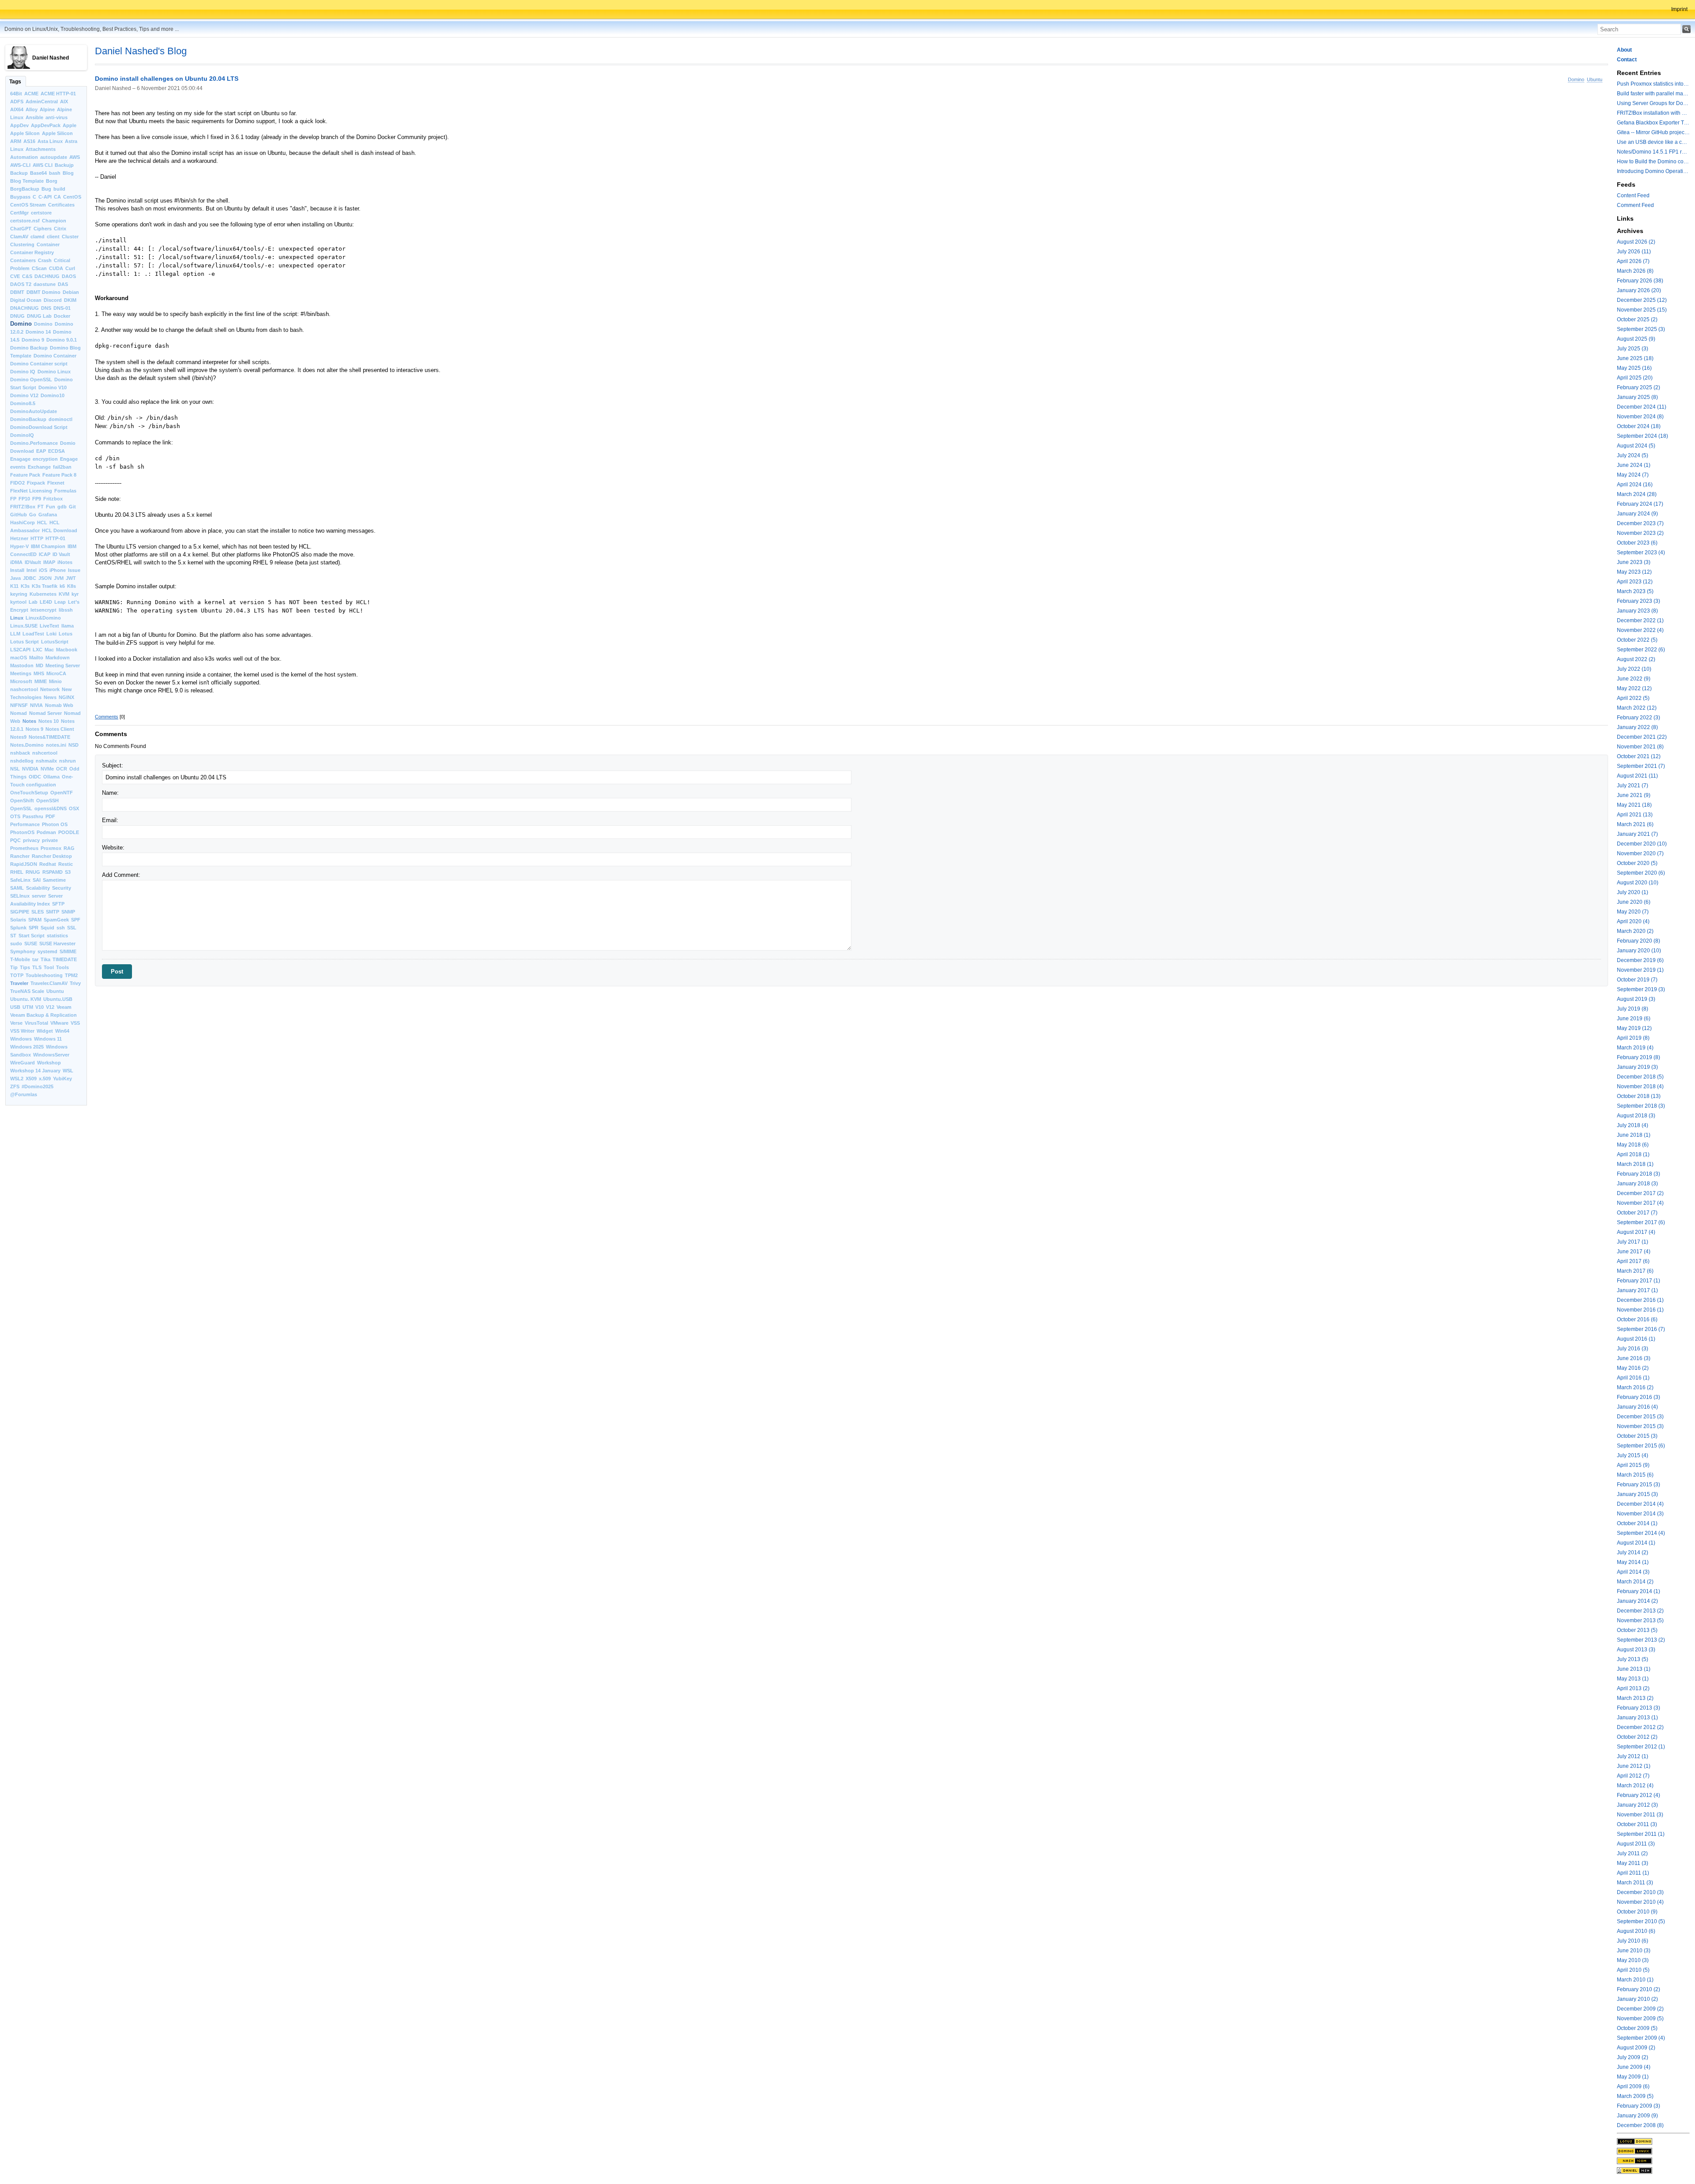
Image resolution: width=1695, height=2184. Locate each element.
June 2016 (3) (1634, 1358)
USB (15, 1007)
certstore (41, 213)
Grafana (48, 515)
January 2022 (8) (1637, 727)
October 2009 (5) (1637, 2028)
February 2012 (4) (1638, 1795)
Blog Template (27, 181)
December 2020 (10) (1642, 844)
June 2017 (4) (1634, 1252)
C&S (27, 276)
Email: (110, 820)
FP (13, 499)
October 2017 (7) (1637, 1213)
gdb (62, 507)
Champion (54, 221)
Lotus (66, 634)
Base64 (38, 173)
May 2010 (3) (1633, 1960)
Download (22, 451)
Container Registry (32, 252)
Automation (24, 157)
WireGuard (23, 1063)
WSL (68, 1071)
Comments (107, 717)
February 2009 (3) (1638, 2106)
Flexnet (56, 483)
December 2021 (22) (1642, 737)
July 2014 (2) (1633, 1552)
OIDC (35, 777)
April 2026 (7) (1633, 261)
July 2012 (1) (1633, 1756)
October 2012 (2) (1637, 1737)
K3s (25, 586)
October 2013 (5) (1637, 1630)
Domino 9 (33, 340)
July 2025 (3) (1633, 349)
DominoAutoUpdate (34, 411)
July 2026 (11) (1634, 252)
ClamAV (19, 237)
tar (35, 959)
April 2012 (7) (1633, 1776)
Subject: (113, 765)
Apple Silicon (57, 133)
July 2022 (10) (1634, 669)
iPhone (58, 570)
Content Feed (1633, 195)
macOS (19, 658)
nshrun (68, 761)
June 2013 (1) (1634, 1669)
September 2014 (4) (1641, 1533)
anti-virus (56, 117)
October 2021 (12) (1639, 756)
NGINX (66, 697)
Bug (46, 189)
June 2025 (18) (1635, 358)
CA (57, 197)
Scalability (38, 888)
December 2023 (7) (1640, 523)
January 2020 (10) (1639, 951)
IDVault (33, 562)
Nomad (19, 713)
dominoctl (60, 419)
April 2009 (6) (1633, 2086)
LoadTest (33, 634)
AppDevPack (46, 125)
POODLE (69, 832)
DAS (63, 284)
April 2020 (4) (1633, 921)
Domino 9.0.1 (62, 340)
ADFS (17, 101)
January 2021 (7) (1637, 834)
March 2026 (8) (1635, 271)
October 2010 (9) (1637, 1912)
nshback (20, 753)
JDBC (30, 578)
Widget (45, 1031)
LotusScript (55, 642)
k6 (62, 586)
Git (72, 507)
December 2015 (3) (1640, 1417)
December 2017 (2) (1640, 1193)
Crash (45, 260)
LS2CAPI (20, 650)
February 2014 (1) (1638, 1591)
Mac (49, 650)
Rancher (20, 856)
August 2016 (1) (1636, 1339)
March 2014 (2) (1635, 1582)
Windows (21, 1039)
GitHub (19, 515)
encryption (45, 459)
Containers (23, 260)
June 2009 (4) (1634, 2067)
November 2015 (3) (1640, 1426)
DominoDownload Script (39, 427)
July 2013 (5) (1633, 1659)
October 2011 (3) (1637, 1824)
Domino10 (53, 395)
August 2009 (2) (1636, 2048)
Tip (14, 967)
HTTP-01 (55, 538)
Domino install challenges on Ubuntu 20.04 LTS (167, 79)
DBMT (17, 292)
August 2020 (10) (1638, 883)
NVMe (47, 769)
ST (13, 936)
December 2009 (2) (1640, 2009)
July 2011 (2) (1632, 1853)
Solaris (18, 920)
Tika (45, 959)
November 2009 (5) (1640, 2019)
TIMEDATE (65, 959)
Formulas (65, 491)
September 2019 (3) (1641, 989)
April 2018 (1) (1633, 1154)
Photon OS (55, 824)
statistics (57, 936)
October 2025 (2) (1637, 320)
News (50, 697)
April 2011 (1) (1633, 1873)
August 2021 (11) (1637, 776)
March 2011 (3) (1635, 1883)
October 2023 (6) (1637, 543)
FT (41, 507)
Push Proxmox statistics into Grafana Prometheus (1653, 84)
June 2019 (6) (1634, 1019)
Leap (60, 602)
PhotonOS (22, 832)
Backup (19, 173)
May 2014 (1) (1633, 1562)
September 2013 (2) (1641, 1640)
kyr (75, 594)
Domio (68, 443)
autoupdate (54, 157)
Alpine (47, 109)
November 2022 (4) (1640, 630)
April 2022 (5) (1633, 698)
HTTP (37, 538)
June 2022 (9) (1634, 679)
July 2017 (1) (1633, 1242)
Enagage (20, 459)
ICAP (45, 554)
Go (33, 515)
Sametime (54, 880)
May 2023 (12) (1634, 572)
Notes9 (18, 737)
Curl (70, 268)
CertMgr (19, 213)
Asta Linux (50, 141)
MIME (41, 681)
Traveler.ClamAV (49, 983)
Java (15, 578)
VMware (59, 1023)
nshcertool (45, 753)
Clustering (22, 244)
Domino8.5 (23, 403)
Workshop (49, 1063)
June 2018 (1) (1634, 1135)
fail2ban (62, 467)
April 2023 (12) (1635, 582)
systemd (47, 951)
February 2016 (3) (1638, 1397)
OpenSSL (21, 808)
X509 (31, 1079)
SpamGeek (56, 920)
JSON (45, 578)
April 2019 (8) (1633, 1038)
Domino (21, 324)
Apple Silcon (25, 133)
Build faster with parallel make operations (1653, 94)
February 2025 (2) (1638, 387)
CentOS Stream (28, 205)
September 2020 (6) (1641, 873)
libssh (66, 610)
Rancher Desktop (52, 856)
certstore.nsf (25, 221)
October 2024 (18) (1639, 426)
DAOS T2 (21, 284)
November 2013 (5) (1640, 1620)
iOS (43, 570)
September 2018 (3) (1641, 1106)
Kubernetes (43, 594)
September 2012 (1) (1641, 1747)
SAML (17, 888)
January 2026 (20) (1639, 290)
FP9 (37, 499)
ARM (16, 141)
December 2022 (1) (1640, 620)
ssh (61, 928)
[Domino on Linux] (1653, 2151)
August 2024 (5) (1636, 446)
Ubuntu (55, 991)
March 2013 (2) (1635, 1698)
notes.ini (56, 745)
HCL (42, 523)
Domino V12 (24, 395)
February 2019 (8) (1638, 1057)
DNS (46, 308)
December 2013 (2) (1640, 1611)
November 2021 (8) (1640, 747)
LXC (38, 650)
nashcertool (24, 689)
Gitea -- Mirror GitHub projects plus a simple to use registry (1653, 132)
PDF (50, 816)
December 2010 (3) (1640, 1892)
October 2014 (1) (1637, 1523)
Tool (49, 967)
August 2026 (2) (1636, 242)
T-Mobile (20, 959)
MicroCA (56, 673)
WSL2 (17, 1079)
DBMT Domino (43, 292)
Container (48, 244)
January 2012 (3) (1637, 1805)
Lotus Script (24, 642)
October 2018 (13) (1639, 1096)
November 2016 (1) (1640, 1310)
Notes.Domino (27, 745)
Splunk (18, 928)
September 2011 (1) (1641, 1834)
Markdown (58, 658)
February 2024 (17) (1640, 504)
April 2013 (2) (1633, 1688)
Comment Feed (1635, 205)
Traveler (19, 983)
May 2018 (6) (1633, 1145)
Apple (70, 125)
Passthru (33, 816)
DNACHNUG (24, 308)
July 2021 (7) (1633, 786)
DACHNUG (47, 276)
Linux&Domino (43, 618)
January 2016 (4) (1637, 1407)
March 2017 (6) (1635, 1271)
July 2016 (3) (1633, 1349)
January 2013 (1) (1637, 1718)
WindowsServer (51, 1055)
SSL (72, 928)
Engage (69, 459)
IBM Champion (48, 546)
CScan (39, 268)
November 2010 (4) (1640, 1902)
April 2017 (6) (1633, 1261)
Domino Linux (54, 372)
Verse (16, 1023)
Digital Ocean (26, 300)
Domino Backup (29, 348)
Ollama (51, 777)
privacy (31, 840)
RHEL (17, 872)
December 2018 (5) (1640, 1077)
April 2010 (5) (1633, 1970)
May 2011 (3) (1633, 1863)
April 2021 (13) (1635, 815)
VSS (75, 1023)
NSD (73, 745)
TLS (37, 967)
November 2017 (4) (1640, 1203)
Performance (25, 824)
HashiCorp (23, 523)
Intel (32, 570)
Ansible (34, 117)
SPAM (35, 920)
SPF (76, 920)
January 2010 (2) (1637, 1999)
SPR (34, 928)
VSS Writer (22, 1031)
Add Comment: (121, 875)
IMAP (49, 562)
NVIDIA (30, 769)
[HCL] (1653, 2141)
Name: (110, 793)
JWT (71, 578)
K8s (72, 586)
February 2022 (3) (1638, 718)
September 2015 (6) (1641, 1446)
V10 (40, 1007)
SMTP (53, 912)
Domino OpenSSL (31, 380)
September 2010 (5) (1641, 1921)
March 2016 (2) (1635, 1387)
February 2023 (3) (1638, 601)
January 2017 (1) (1637, 1290)
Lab (33, 602)
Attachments (41, 149)
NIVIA (36, 705)
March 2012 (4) (1635, 1786)
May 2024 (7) (1633, 475)
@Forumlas (24, 1094)
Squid (47, 928)
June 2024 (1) (1634, 465)
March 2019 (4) (1635, 1048)
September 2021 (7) (1641, 766)
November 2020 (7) (1640, 853)
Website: (113, 848)
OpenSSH (47, 801)
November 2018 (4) (1640, 1086)
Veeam (64, 1007)
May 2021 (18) (1634, 805)
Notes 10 (49, 721)
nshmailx (46, 761)
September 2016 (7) (1641, 1329)
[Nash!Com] (1653, 2161)
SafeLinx (20, 880)
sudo (16, 944)
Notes (29, 721)
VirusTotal (36, 1023)
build (59, 189)
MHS (39, 673)
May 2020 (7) (1633, 912)
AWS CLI (43, 165)
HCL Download (60, 530)
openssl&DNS (51, 808)
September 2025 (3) (1641, 329)
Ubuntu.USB (58, 999)
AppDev (19, 125)
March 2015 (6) (1635, 1475)
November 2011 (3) (1640, 1815)
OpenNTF (62, 793)
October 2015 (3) (1637, 1436)
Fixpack (36, 483)
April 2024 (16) (1635, 485)
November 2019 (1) (1640, 970)
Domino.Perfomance (34, 443)
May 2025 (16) (1634, 368)
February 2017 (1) (1638, 1281)
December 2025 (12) (1642, 300)
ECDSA (56, 451)
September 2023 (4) (1641, 553)
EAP (41, 451)
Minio (55, 681)
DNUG (17, 316)
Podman (46, 832)
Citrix (60, 229)
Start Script (32, 936)
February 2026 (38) (1640, 281)
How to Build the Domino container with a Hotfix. (1653, 162)
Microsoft (21, 681)
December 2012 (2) (1640, 1727)
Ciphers (43, 229)
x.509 (45, 1079)
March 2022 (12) (1637, 708)
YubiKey (62, 1079)
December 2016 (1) (1640, 1300)
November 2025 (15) (1642, 310)
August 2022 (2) (1636, 659)
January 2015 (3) (1637, 1494)
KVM (64, 594)
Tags (15, 82)
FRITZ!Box (23, 507)
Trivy (75, 983)
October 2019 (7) (1637, 980)
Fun (51, 507)
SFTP (58, 904)
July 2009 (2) (1633, 2057)
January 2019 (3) (1637, 1067)
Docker (62, 316)
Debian (71, 292)
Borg (52, 181)
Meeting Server (63, 665)
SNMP (68, 912)
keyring (19, 594)
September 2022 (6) (1641, 650)
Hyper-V (19, 546)
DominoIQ (22, 435)
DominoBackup (28, 419)
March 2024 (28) (1637, 494)
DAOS (69, 276)
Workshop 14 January (35, 1071)
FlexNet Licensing (31, 491)
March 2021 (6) (1635, 824)
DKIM (70, 300)
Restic (66, 864)
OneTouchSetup (29, 793)
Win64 (62, 1031)
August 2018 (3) (1636, 1116)
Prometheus (24, 848)
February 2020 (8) (1638, 941)
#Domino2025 (38, 1086)
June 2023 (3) (1634, 562)
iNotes (65, 562)
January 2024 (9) (1637, 514)
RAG (69, 848)
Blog (68, 173)
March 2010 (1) (1635, 1980)
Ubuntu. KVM (26, 999)
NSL (15, 769)
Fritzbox (53, 499)
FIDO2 (17, 483)
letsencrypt (43, 610)
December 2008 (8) (1640, 2125)
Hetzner (19, 538)
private (50, 840)
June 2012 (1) (1634, 1766)
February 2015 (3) (1638, 1485)
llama (68, 626)
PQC (15, 840)
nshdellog (22, 761)
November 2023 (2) (1640, 533)
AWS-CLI (20, 165)
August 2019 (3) (1636, 999)
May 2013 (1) (1633, 1679)
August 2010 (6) (1636, 1931)
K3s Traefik (45, 586)
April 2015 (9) (1633, 1465)
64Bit (16, 94)
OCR (62, 769)
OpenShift (22, 801)
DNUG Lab (39, 316)
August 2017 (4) (1636, 1232)
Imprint (1679, 9)
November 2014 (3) (1640, 1514)
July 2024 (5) (1633, 455)
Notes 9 (34, 729)
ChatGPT (21, 229)
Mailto (36, 658)
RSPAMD (53, 872)
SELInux (20, 896)
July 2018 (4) (1633, 1125)
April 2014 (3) (1633, 1572)
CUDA (56, 268)
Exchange (39, 467)
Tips (25, 967)
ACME (31, 94)
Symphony (23, 951)
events (18, 467)
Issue (74, 570)
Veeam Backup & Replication (43, 1015)
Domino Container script (39, 364)
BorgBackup (25, 189)
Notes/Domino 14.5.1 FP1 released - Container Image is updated (1653, 152)
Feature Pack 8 (59, 475)
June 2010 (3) (1634, 1951)
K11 (14, 586)
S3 (68, 872)
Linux (17, 618)
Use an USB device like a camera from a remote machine (1653, 142)
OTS (15, 816)
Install (17, 570)
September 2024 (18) (1642, 436)
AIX (64, 101)
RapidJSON (24, 864)
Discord (53, 300)
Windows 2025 (27, 1047)
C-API (45, 197)
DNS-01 (62, 308)
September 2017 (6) (1641, 1222)
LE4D (46, 602)
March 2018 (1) (1635, 1164)
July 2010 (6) (1633, 1941)
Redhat (48, 864)
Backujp (64, 165)
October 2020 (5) (1637, 863)
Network (50, 689)
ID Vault (61, 554)
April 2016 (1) (1633, 1378)
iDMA (16, 562)
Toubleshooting (44, 975)
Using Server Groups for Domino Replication (1653, 103)
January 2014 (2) (1637, 1601)
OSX (74, 808)
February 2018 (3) (1638, 1174)
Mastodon (22, 665)
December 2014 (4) (1640, 1504)
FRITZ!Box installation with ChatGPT (1653, 113)
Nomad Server (45, 713)
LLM (15, 634)
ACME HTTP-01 (58, 94)
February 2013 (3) (1638, 1708)
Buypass (20, 197)
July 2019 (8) (1633, 1009)
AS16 (29, 141)
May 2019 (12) (1634, 1028)
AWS (75, 157)
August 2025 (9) (1636, 339)
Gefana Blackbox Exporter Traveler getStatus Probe (1653, 123)
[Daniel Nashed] (1653, 2170)
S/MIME (68, 951)
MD (40, 665)
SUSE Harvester (57, 944)
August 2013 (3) (1636, 1650)
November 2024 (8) (1640, 417)
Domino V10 (53, 387)
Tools (62, 967)
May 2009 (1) (1633, 2077)
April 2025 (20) (1635, 378)
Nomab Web (59, 705)
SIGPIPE (20, 912)
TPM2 (71, 975)
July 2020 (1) (1633, 892)
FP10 (24, 499)
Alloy (32, 109)
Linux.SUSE (24, 626)
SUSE (31, 944)
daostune (45, 284)
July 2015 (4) (1633, 1455)
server (39, 896)
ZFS (15, 1086)
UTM (28, 1007)
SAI (37, 880)
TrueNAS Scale (27, 991)
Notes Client (60, 729)
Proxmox (51, 848)
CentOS (72, 197)
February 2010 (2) (1638, 1989)
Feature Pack (25, 475)
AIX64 (17, 109)
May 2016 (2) (1633, 1368)
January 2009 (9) (1637, 2116)
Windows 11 (48, 1039)
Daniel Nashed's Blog (141, 51)
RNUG (33, 872)
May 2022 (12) (1634, 688)
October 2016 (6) (1637, 1319)
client (53, 237)
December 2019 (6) (1640, 960)
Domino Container (55, 356)
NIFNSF (19, 705)
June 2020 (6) (1634, 902)
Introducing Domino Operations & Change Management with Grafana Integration (1653, 171)
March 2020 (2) (1635, 931)
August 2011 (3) (1636, 1844)
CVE (15, 276)
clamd (38, 237)
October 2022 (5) (1637, 640)
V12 (50, 1007)
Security (62, 888)
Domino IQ (23, 372)
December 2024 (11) (1642, 407)
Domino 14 (38, 332)
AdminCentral (42, 101)
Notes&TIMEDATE (49, 737)
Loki (51, 634)
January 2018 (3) (1637, 1184)
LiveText (49, 626)
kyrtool (18, 602)
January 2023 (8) (1637, 611)
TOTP (17, 975)
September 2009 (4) (1641, 2038)
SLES (38, 912)
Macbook (67, 650)
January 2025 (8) (1637, 397)
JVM (59, 578)
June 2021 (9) (1634, 795)
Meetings (21, 673)
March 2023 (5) (1635, 591)
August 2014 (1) (1636, 1543)
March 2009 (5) (1635, 2096)
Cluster (70, 237)
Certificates (61, 205)
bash (55, 173)
